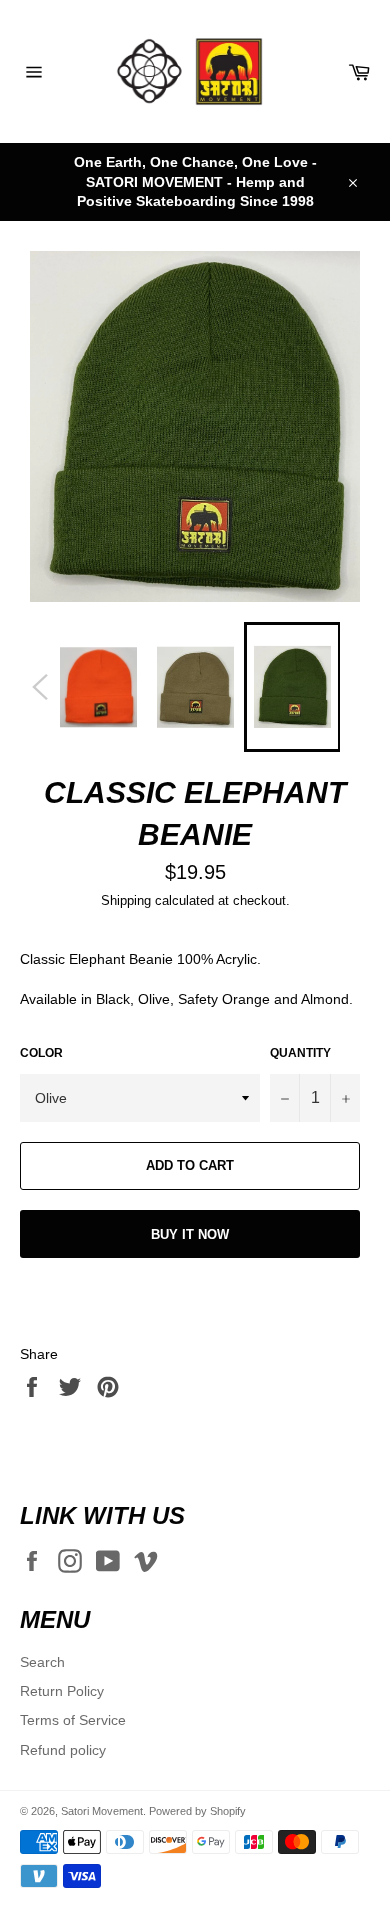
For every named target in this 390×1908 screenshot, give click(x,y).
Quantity (300, 1053)
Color (41, 1053)
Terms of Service (73, 1720)
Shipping (126, 900)
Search (42, 1662)
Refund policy (63, 1750)
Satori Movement (102, 1811)
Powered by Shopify (197, 1811)
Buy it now (190, 1234)
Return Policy (62, 1691)
